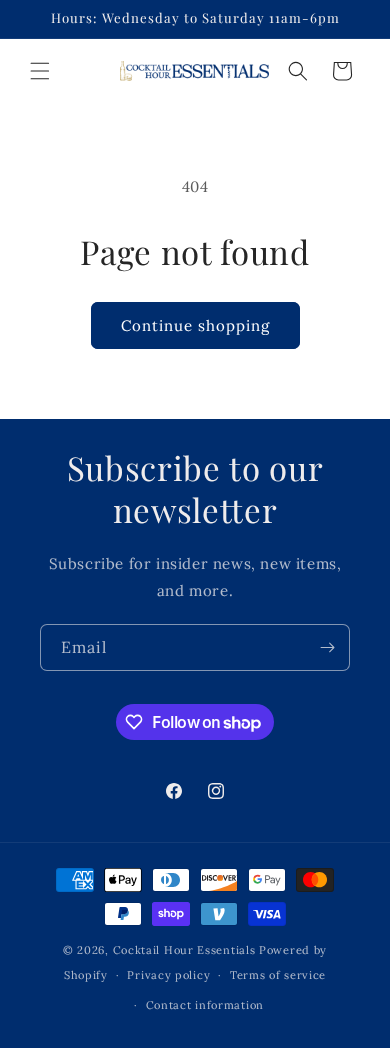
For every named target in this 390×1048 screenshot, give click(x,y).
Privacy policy (168, 975)
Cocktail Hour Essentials (184, 950)
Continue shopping (195, 325)
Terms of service (278, 975)
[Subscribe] (327, 647)
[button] (40, 71)
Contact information (205, 1005)
